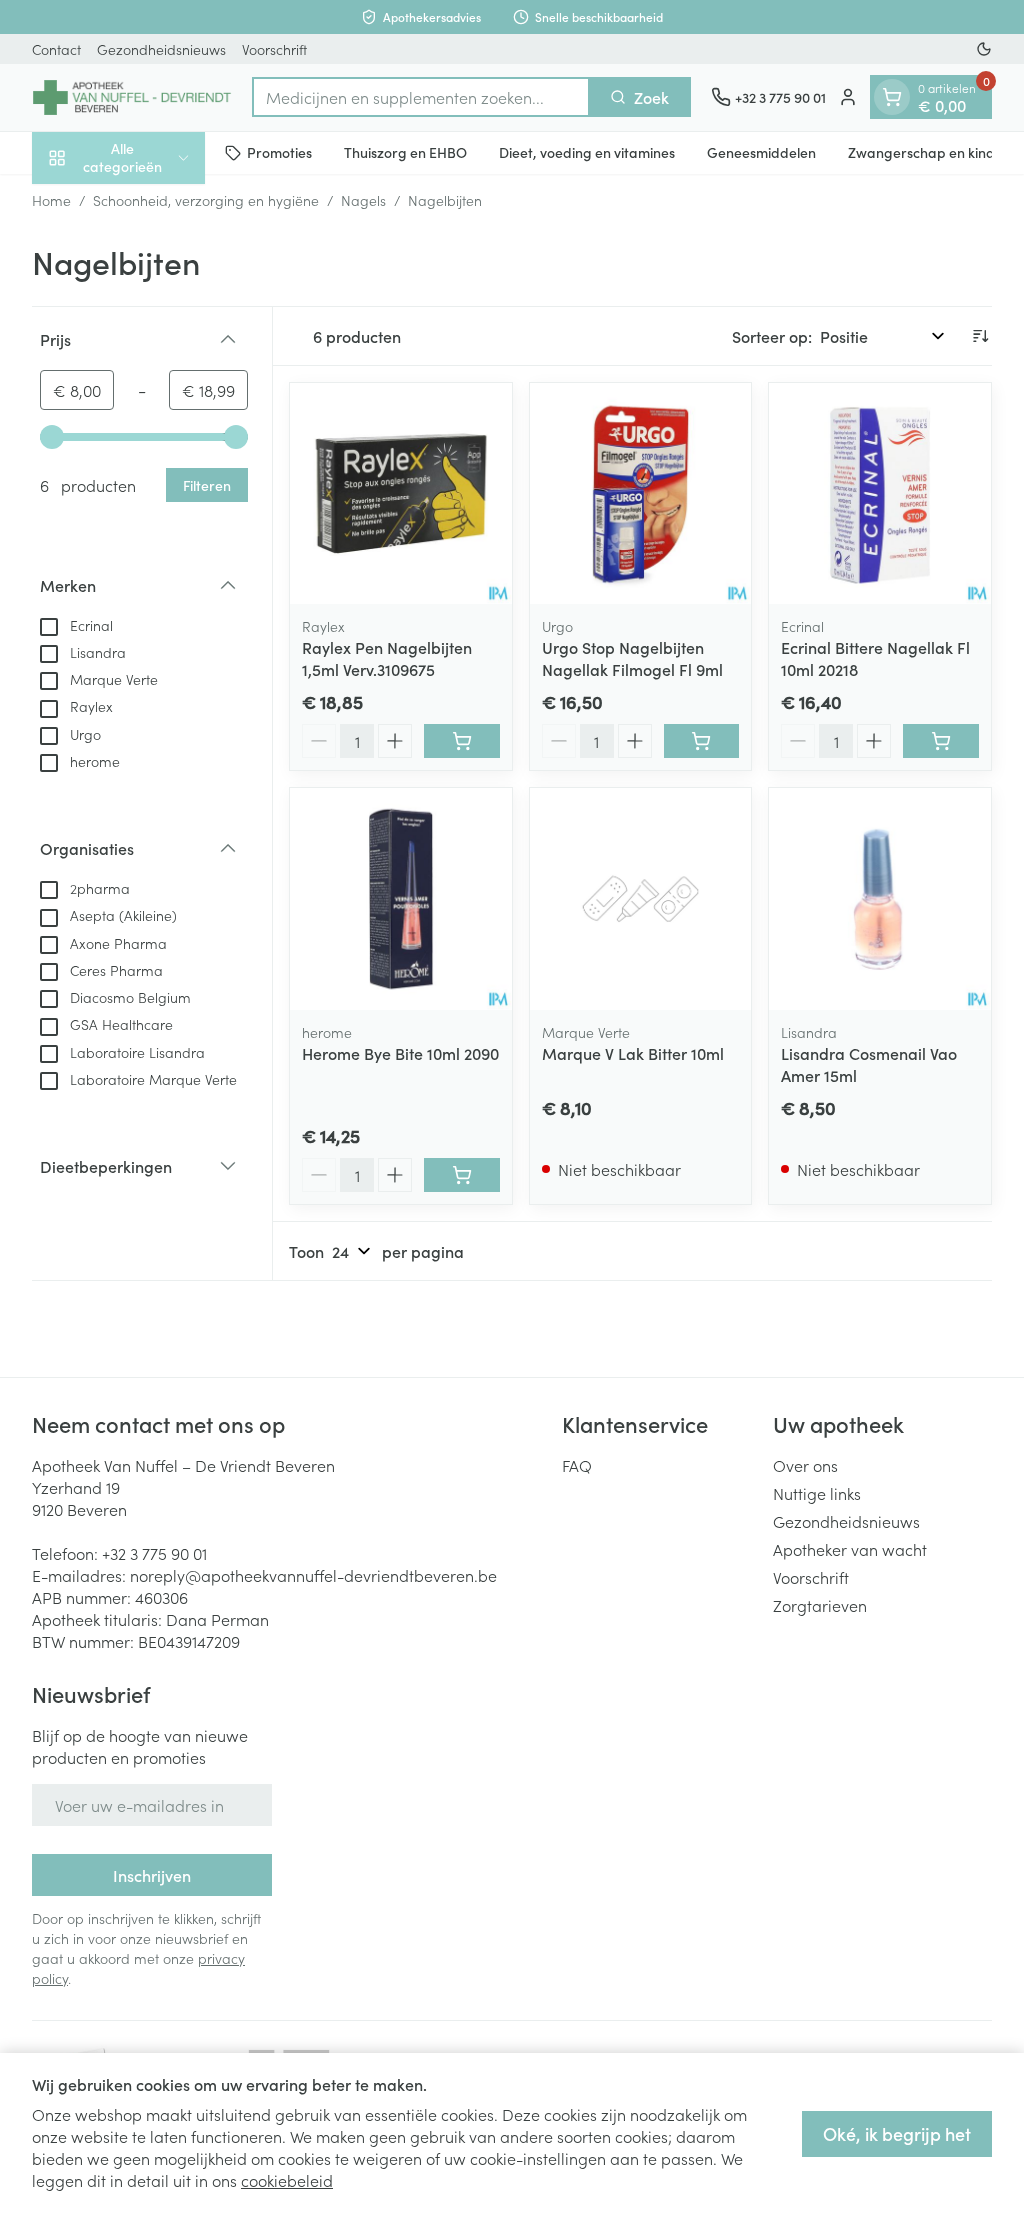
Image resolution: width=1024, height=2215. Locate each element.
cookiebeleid (287, 2180)
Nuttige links (817, 1493)
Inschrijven (152, 1875)
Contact (56, 49)
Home (51, 200)
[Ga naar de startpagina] (132, 97)
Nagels (363, 200)
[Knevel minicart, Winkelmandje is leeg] (892, 97)
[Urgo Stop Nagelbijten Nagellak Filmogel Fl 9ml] (641, 494)
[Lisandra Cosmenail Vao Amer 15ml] (880, 899)
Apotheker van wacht (850, 1549)
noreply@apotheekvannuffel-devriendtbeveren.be (313, 1575)
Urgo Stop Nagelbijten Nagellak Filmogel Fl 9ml (632, 658)
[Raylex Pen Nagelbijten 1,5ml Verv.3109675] (401, 494)
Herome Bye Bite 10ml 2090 (400, 1053)
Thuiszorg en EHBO (405, 152)
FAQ (577, 1465)
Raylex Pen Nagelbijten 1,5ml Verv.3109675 (387, 658)
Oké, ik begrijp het (897, 2133)
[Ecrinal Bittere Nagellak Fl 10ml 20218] (880, 494)
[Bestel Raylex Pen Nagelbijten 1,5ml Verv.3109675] (462, 741)
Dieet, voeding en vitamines (587, 152)
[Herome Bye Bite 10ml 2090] (401, 899)
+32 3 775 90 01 (154, 1553)
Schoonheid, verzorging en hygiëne (206, 200)
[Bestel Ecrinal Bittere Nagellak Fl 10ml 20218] (941, 741)
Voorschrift (274, 49)
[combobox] (421, 97)
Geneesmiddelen (761, 152)
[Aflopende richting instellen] (980, 336)
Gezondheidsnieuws (161, 49)
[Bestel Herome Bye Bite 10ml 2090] (462, 1175)
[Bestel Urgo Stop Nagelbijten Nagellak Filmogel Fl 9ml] (702, 741)
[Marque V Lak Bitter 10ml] (641, 899)
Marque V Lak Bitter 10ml (633, 1053)
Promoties (279, 152)
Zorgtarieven (820, 1605)
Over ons (805, 1465)
